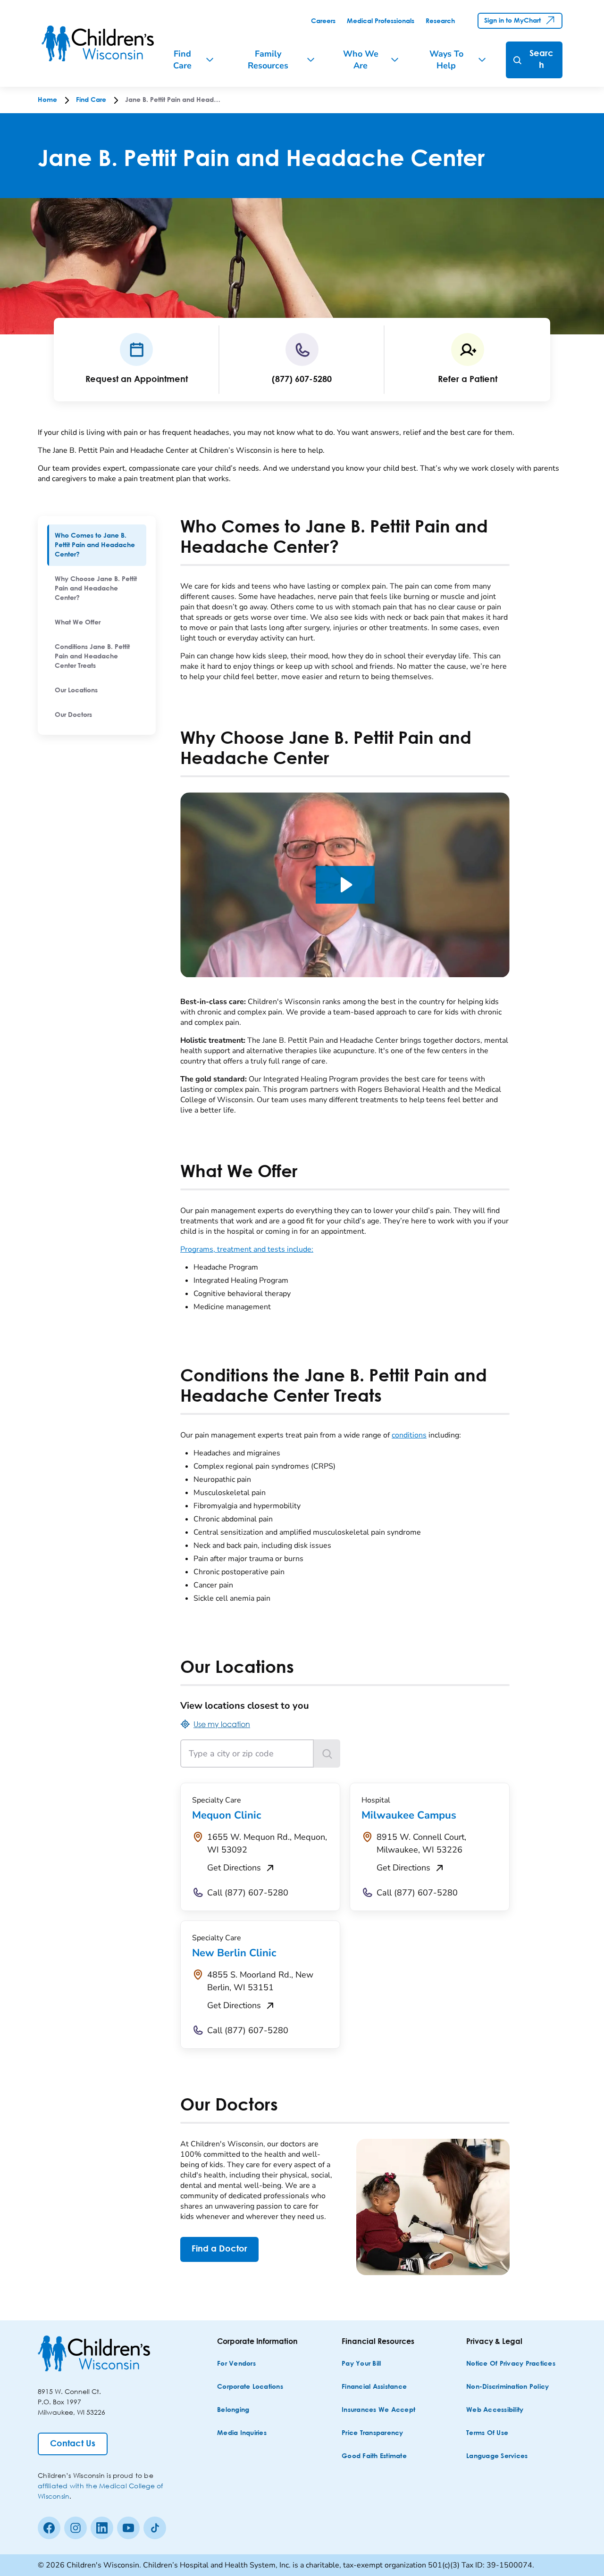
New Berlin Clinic (234, 1953)
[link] (323, 21)
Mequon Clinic (226, 1815)
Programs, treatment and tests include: (247, 1249)
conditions (409, 1435)
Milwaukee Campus (409, 1815)
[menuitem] (97, 545)
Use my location (222, 1724)
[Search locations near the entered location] (327, 1753)
